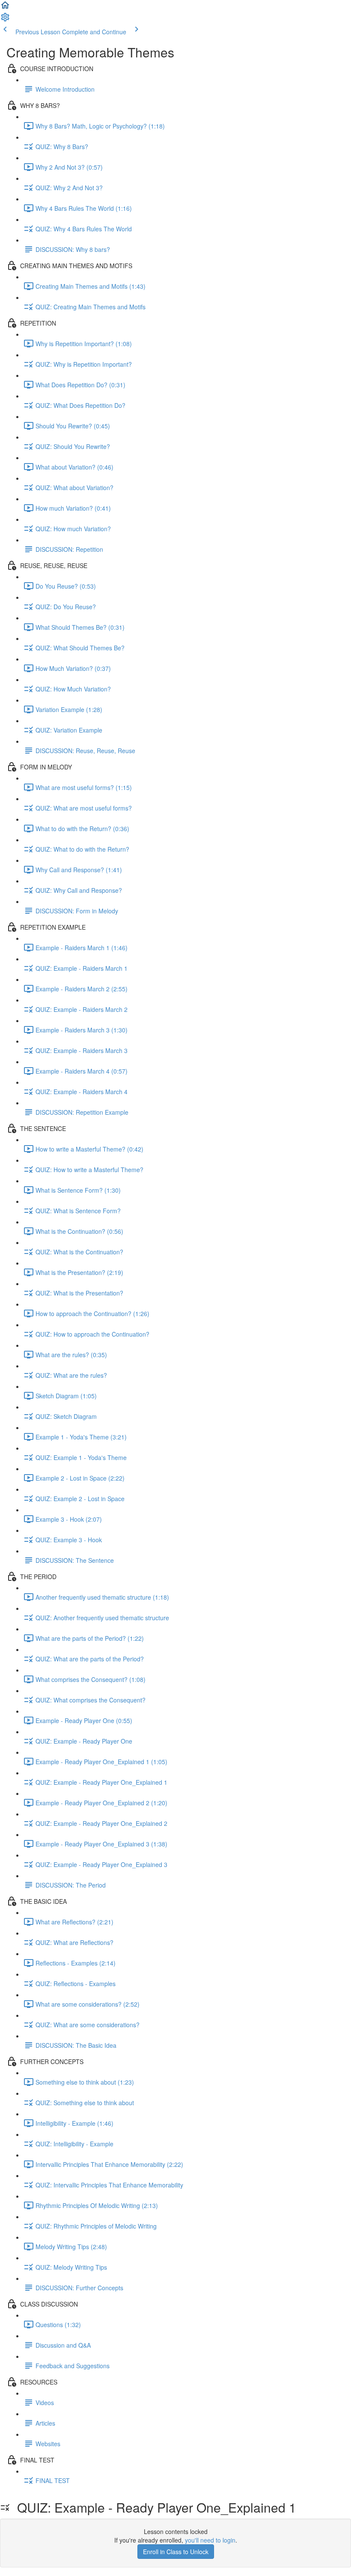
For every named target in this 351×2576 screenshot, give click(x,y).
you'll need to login (210, 2540)
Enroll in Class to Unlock (176, 2552)
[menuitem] (5, 20)
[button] (5, 8)
